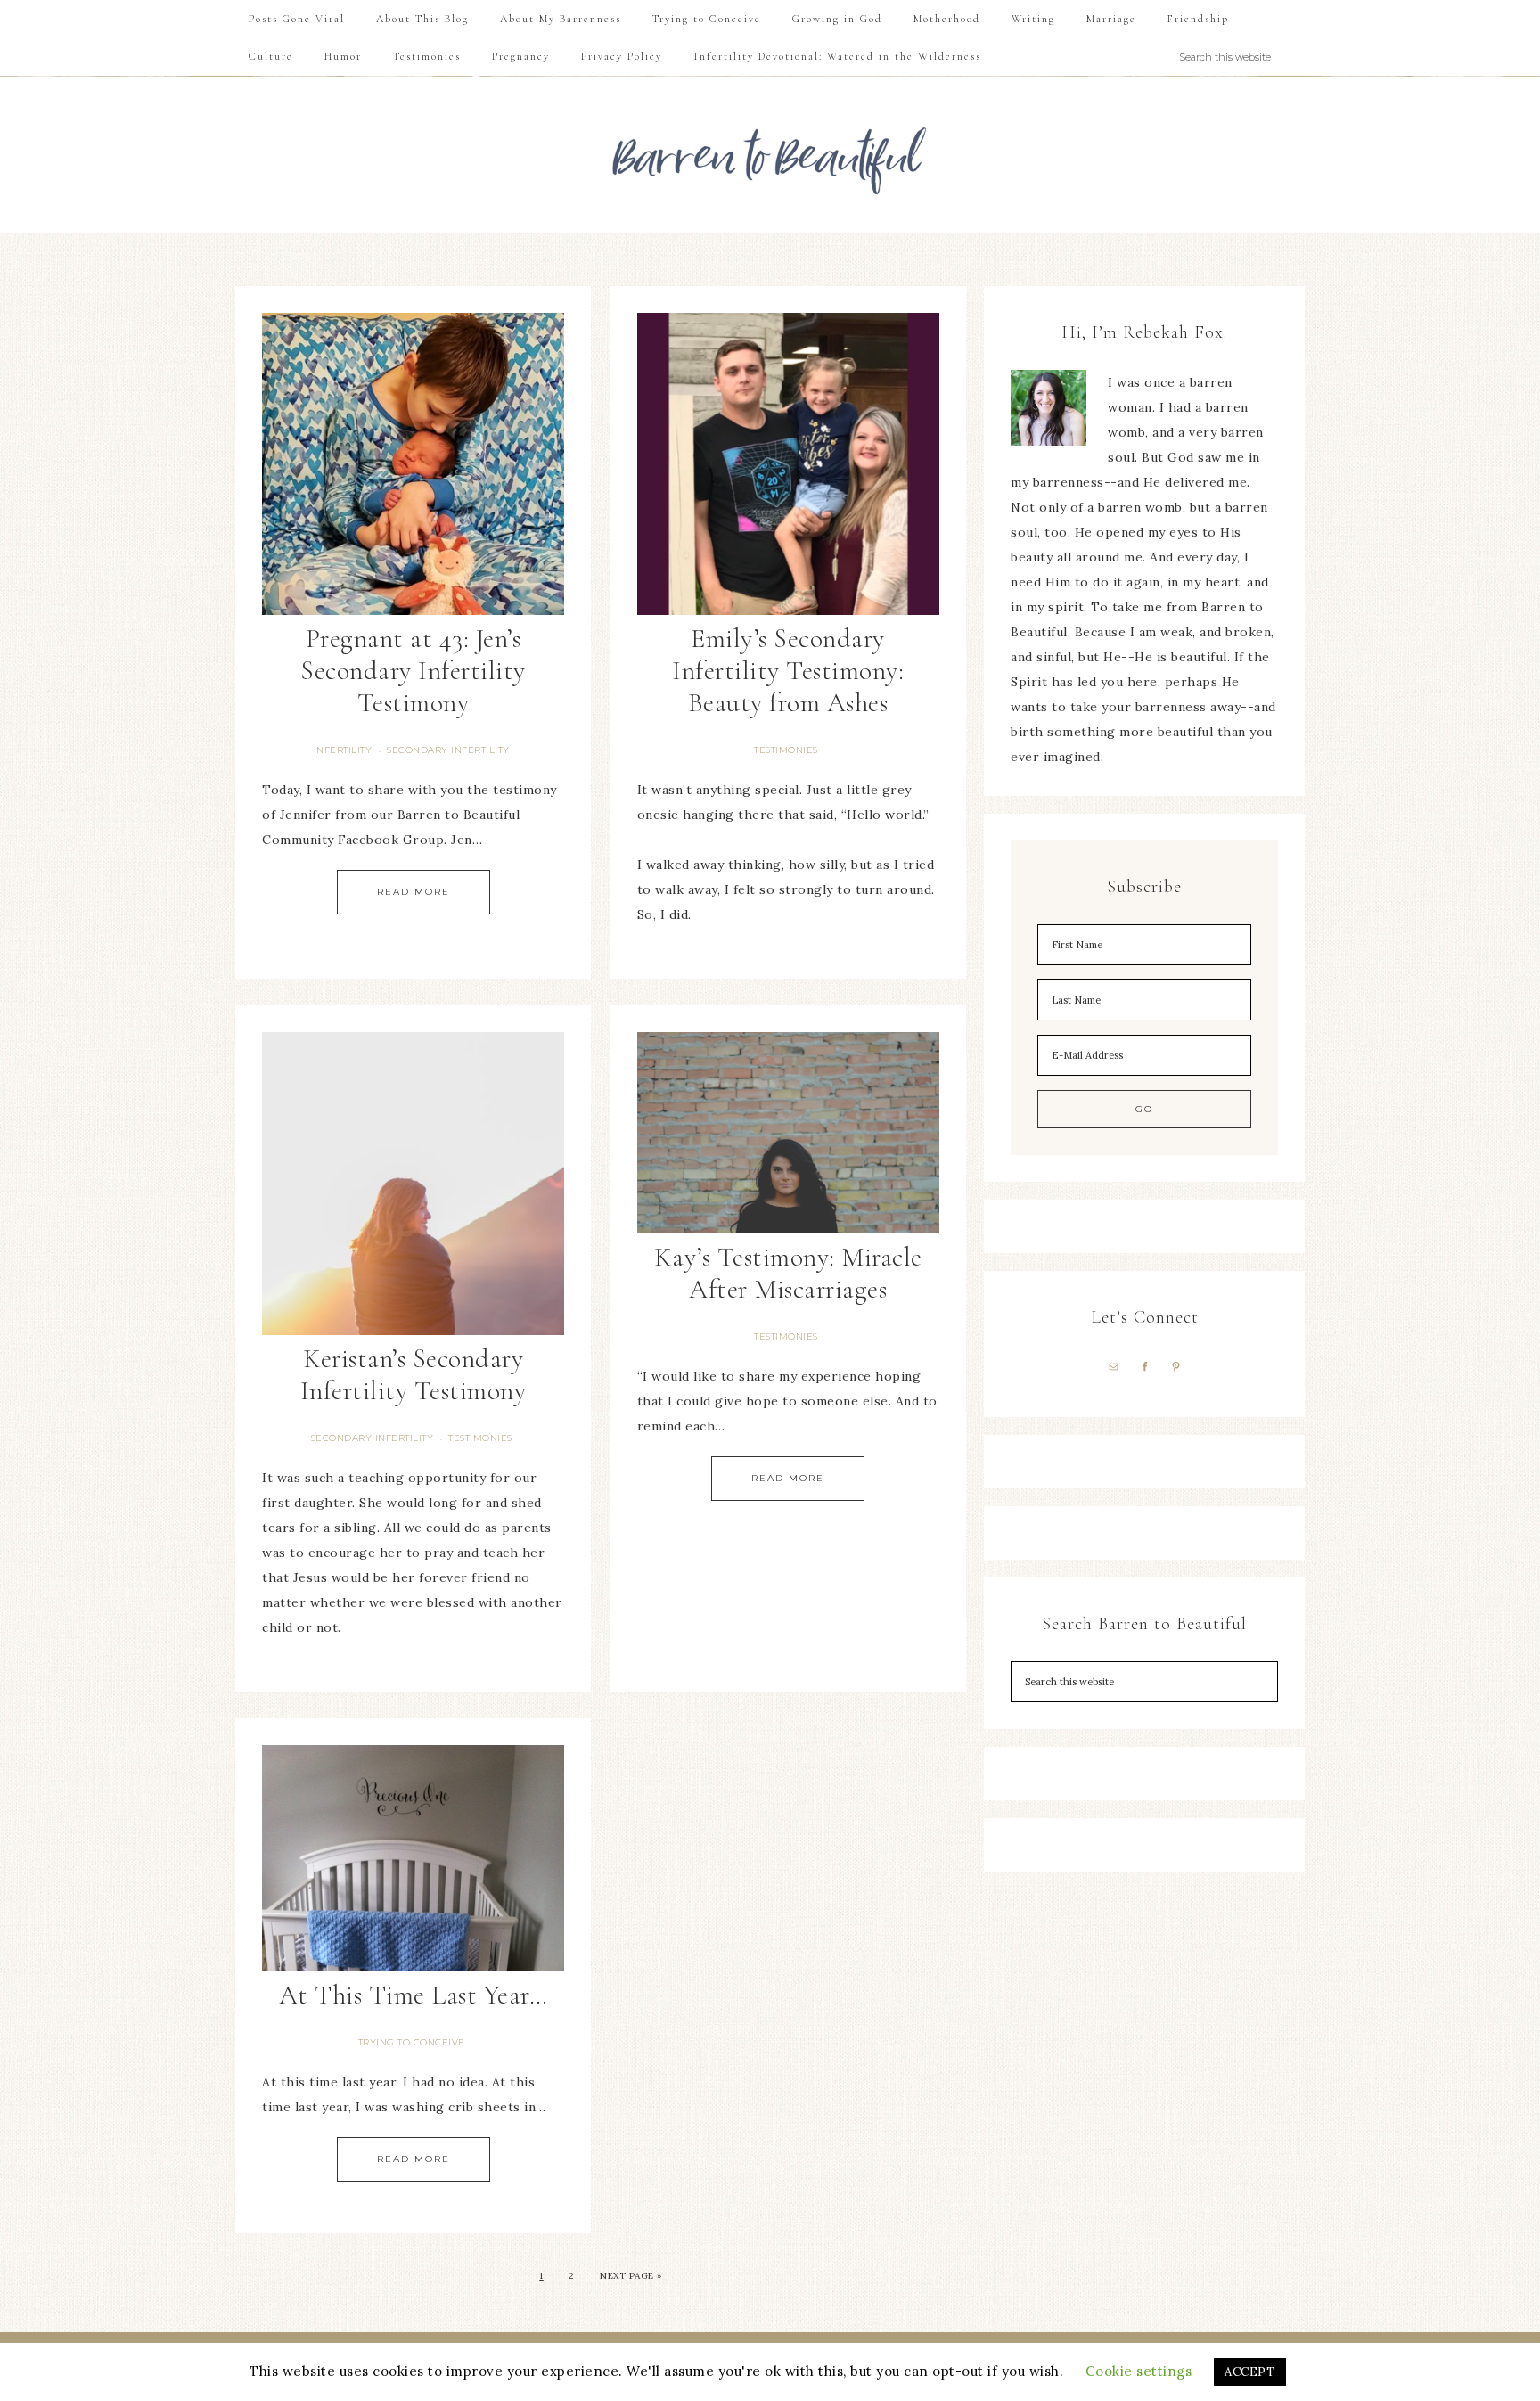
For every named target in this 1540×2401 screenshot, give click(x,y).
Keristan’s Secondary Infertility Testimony (414, 1375)
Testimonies (786, 750)
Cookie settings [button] (1139, 2371)
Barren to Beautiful (770, 155)
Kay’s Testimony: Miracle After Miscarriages (788, 1273)
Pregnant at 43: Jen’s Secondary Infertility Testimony (413, 671)
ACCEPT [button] (1250, 2372)
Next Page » (631, 2276)
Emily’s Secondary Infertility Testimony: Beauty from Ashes (788, 671)
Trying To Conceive (412, 2042)
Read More (414, 892)
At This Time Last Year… (414, 1995)
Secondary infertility (448, 750)
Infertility (343, 750)
